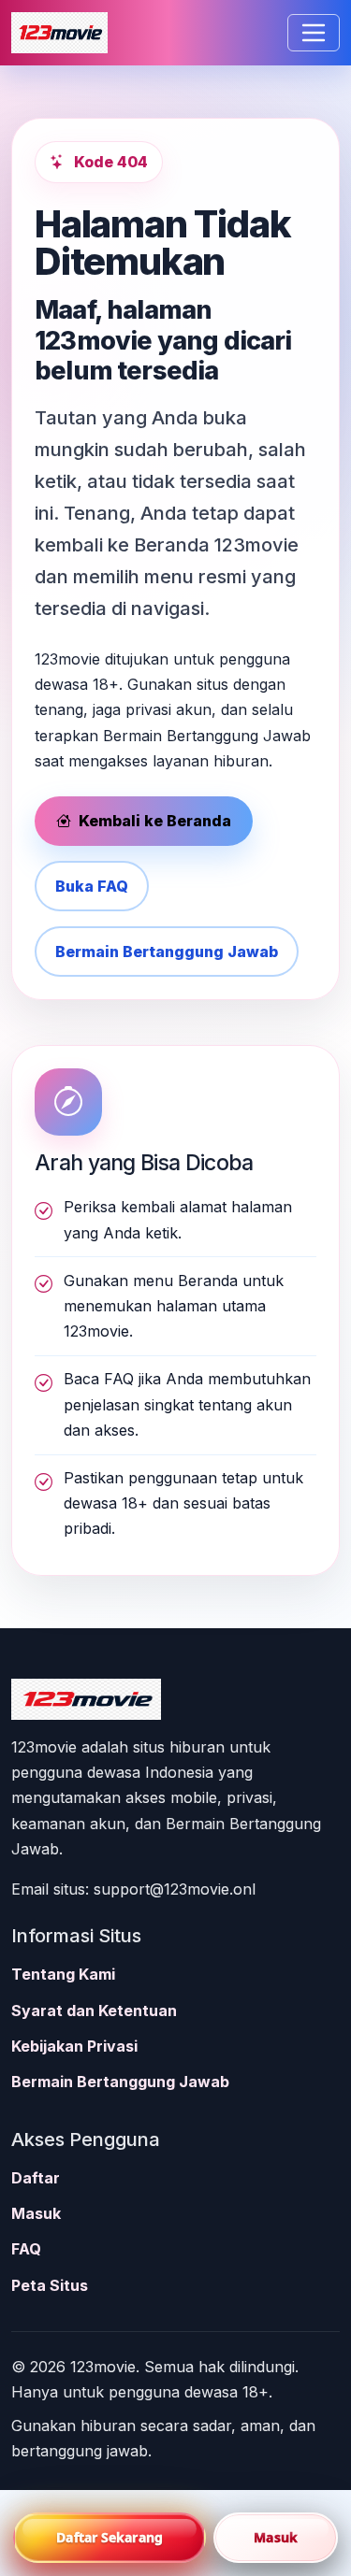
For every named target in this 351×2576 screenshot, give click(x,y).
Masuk (36, 2213)
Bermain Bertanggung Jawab (167, 952)
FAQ (26, 2249)
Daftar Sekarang (110, 2537)
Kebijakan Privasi (74, 2046)
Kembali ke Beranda (153, 821)
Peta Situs (50, 2285)
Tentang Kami (63, 1974)
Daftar (36, 2178)
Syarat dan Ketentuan (94, 2011)
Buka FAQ (92, 886)
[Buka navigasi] (314, 33)
